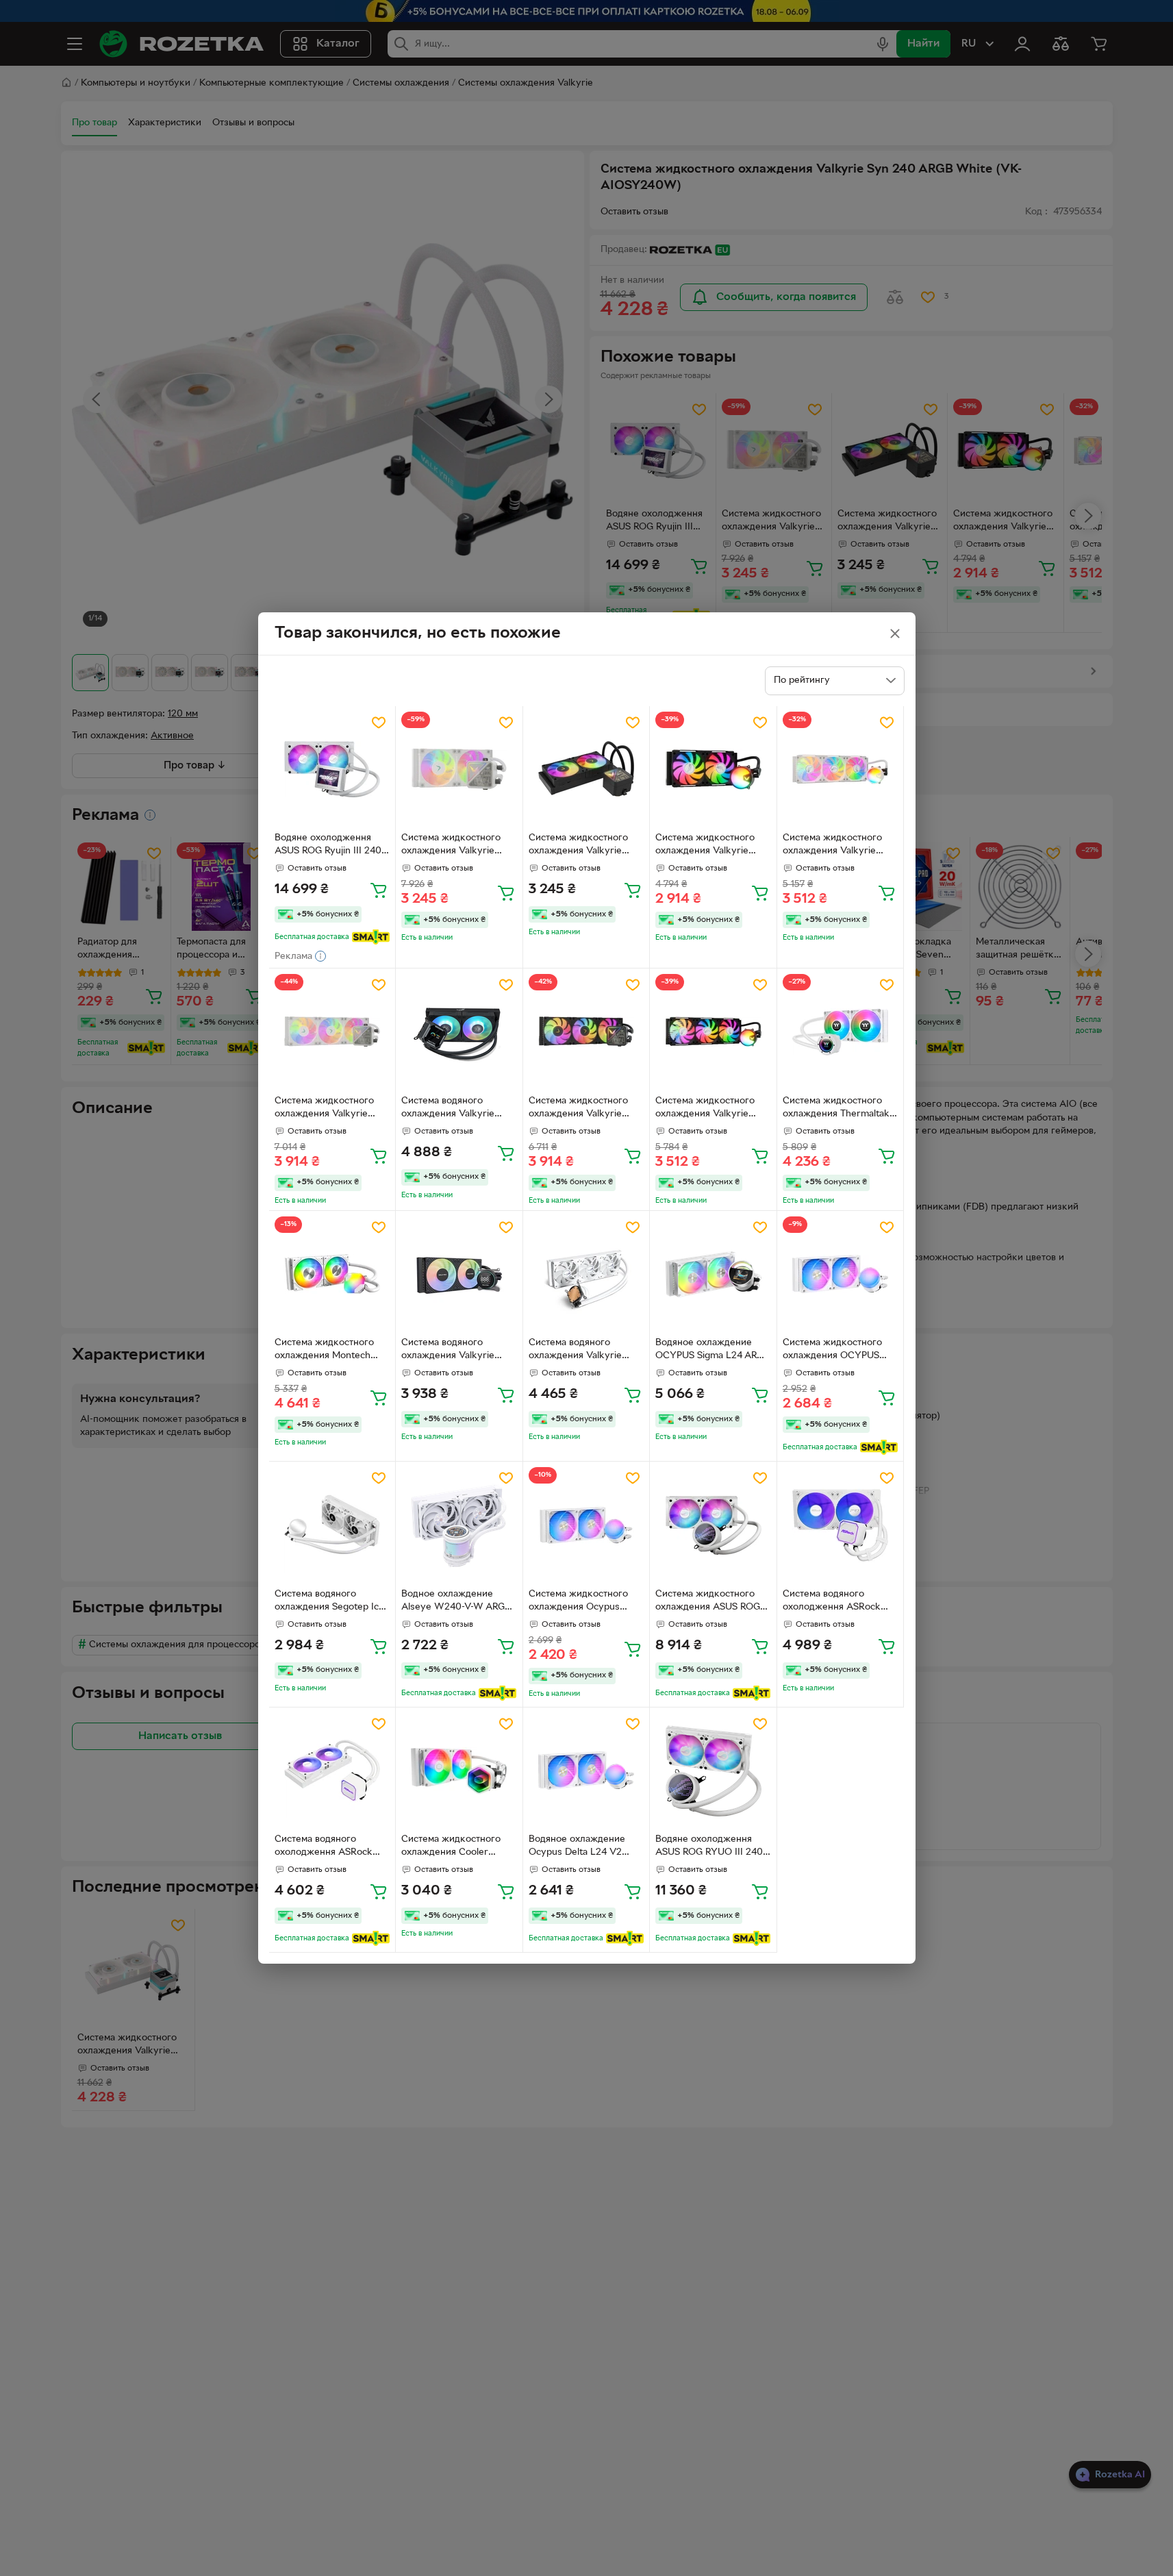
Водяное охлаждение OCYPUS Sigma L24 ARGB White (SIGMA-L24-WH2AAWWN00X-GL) (712, 1351)
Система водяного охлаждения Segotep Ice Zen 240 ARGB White (329, 1602)
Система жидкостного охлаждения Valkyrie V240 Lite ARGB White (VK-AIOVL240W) (451, 846)
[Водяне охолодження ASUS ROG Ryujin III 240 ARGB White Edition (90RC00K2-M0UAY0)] (332, 770)
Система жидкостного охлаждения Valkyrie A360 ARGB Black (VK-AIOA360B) (705, 1109)
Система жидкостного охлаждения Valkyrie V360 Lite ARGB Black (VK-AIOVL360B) (578, 1109)
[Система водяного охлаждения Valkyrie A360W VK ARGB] (586, 1274)
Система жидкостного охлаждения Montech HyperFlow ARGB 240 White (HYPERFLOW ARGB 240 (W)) (324, 1351)
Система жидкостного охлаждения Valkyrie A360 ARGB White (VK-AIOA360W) (834, 846)
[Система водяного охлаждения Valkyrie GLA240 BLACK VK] (459, 1274)
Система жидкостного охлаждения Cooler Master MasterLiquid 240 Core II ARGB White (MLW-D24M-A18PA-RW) (456, 1847)
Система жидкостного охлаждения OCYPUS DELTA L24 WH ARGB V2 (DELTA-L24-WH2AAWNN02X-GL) (837, 1351)
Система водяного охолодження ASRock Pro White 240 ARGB (832, 1602)
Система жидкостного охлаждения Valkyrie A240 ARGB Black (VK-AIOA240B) (705, 846)
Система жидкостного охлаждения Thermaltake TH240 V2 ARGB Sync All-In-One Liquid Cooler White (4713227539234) (839, 1109)
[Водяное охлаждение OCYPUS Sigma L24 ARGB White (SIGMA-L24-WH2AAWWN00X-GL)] (713, 1274)
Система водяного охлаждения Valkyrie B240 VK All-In (448, 1109)
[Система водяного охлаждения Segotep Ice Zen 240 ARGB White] (332, 1525)
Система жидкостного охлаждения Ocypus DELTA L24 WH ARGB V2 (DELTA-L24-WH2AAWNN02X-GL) (583, 1602)
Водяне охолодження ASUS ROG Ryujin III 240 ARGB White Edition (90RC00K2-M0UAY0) (328, 846)
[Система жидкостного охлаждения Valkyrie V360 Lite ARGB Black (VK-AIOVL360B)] (586, 1032)
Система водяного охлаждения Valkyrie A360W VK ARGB (575, 1351)
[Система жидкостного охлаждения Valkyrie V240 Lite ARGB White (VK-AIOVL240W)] (459, 770)
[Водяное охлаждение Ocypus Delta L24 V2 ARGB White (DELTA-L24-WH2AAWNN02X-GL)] (586, 1771)
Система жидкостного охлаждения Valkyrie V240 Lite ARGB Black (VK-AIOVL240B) (578, 846)
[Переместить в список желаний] (379, 723)
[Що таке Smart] (371, 937)
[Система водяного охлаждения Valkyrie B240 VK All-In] (459, 1032)
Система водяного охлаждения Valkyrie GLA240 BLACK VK (448, 1351)
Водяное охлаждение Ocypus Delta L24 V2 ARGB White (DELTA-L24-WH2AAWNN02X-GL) (584, 1847)
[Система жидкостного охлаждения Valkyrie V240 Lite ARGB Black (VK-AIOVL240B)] (586, 770)
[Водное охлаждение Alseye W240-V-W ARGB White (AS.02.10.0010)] (459, 1525)
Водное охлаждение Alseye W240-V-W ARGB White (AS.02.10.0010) (456, 1602)
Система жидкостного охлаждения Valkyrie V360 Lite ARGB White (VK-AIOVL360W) (325, 1109)
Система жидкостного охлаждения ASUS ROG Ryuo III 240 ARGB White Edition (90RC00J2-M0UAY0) (710, 1602)
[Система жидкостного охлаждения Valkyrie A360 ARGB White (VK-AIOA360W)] (841, 770)
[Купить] (379, 890)
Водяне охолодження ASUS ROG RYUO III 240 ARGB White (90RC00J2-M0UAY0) (710, 1847)
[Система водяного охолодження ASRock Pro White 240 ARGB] (841, 1525)
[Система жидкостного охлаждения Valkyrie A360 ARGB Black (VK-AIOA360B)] (713, 1032)
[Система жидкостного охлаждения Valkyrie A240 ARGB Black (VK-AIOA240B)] (713, 770)
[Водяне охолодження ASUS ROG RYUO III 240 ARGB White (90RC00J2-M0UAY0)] (713, 1771)
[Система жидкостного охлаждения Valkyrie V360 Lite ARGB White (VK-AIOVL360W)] (332, 1032)
